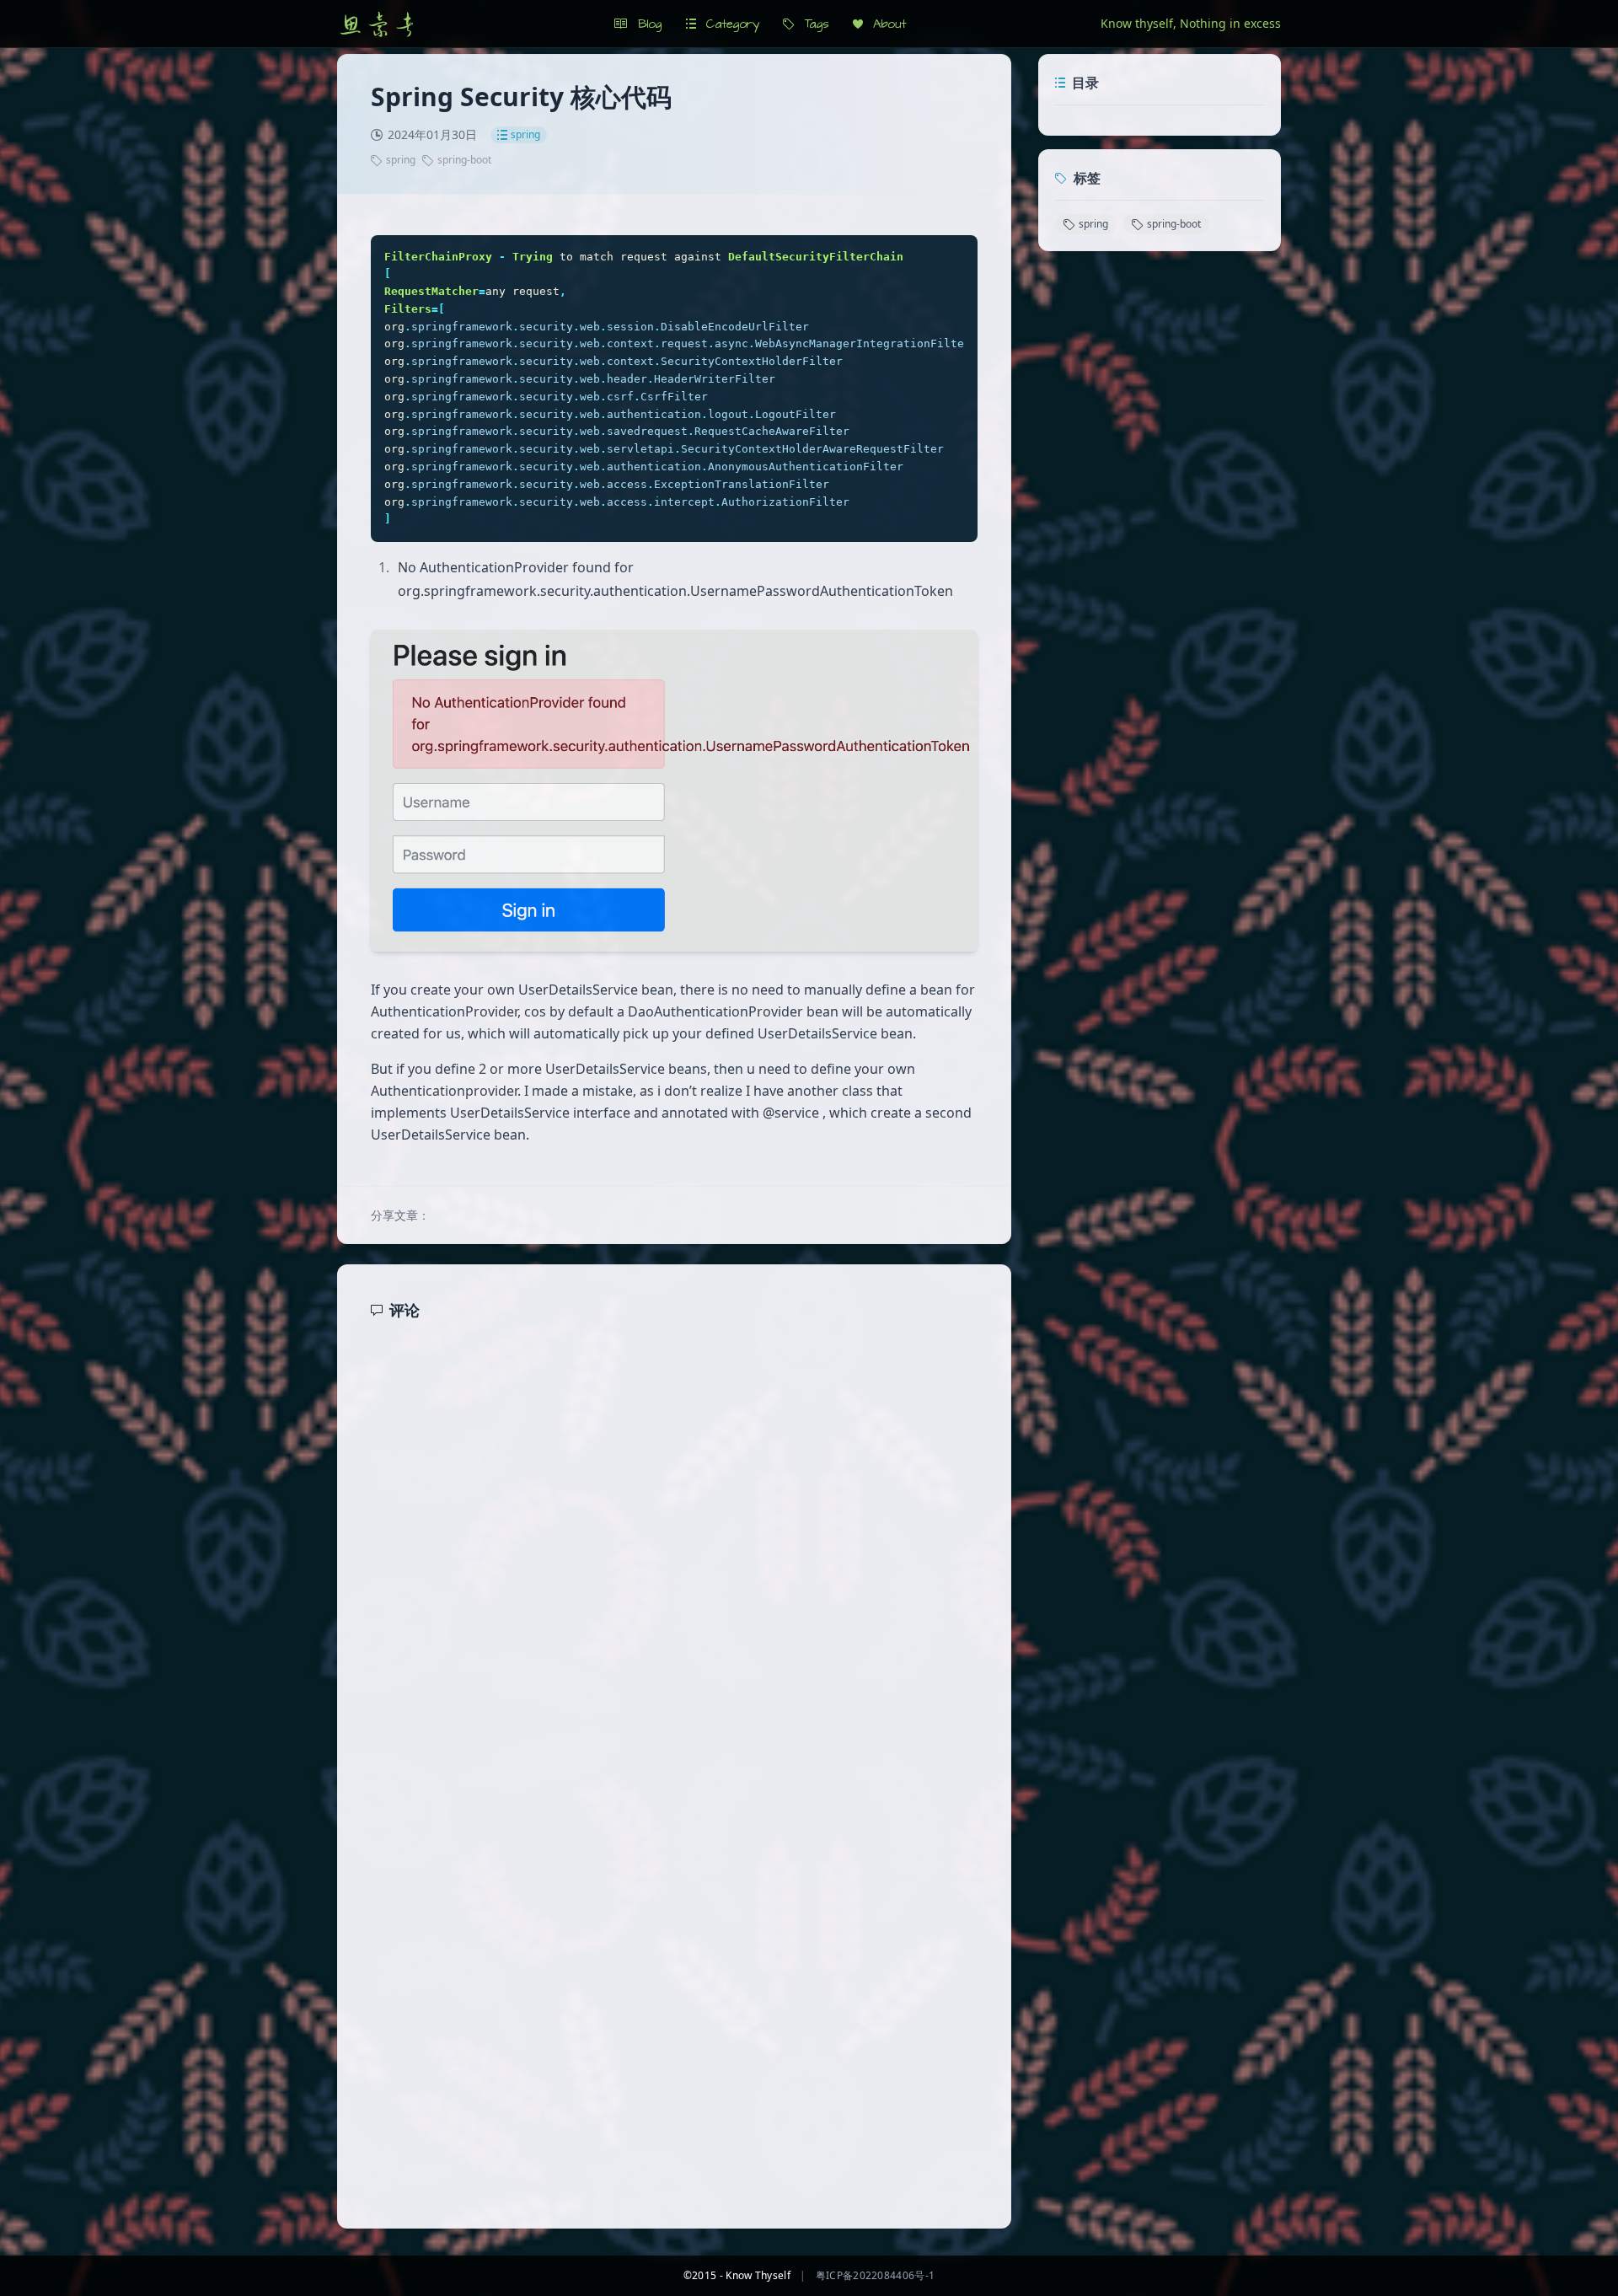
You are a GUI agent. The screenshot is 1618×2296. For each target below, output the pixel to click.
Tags (812, 24)
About (884, 24)
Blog (645, 24)
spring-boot (464, 160)
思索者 (378, 24)
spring (525, 134)
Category (728, 24)
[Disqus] (674, 1553)
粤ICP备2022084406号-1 (875, 2275)
